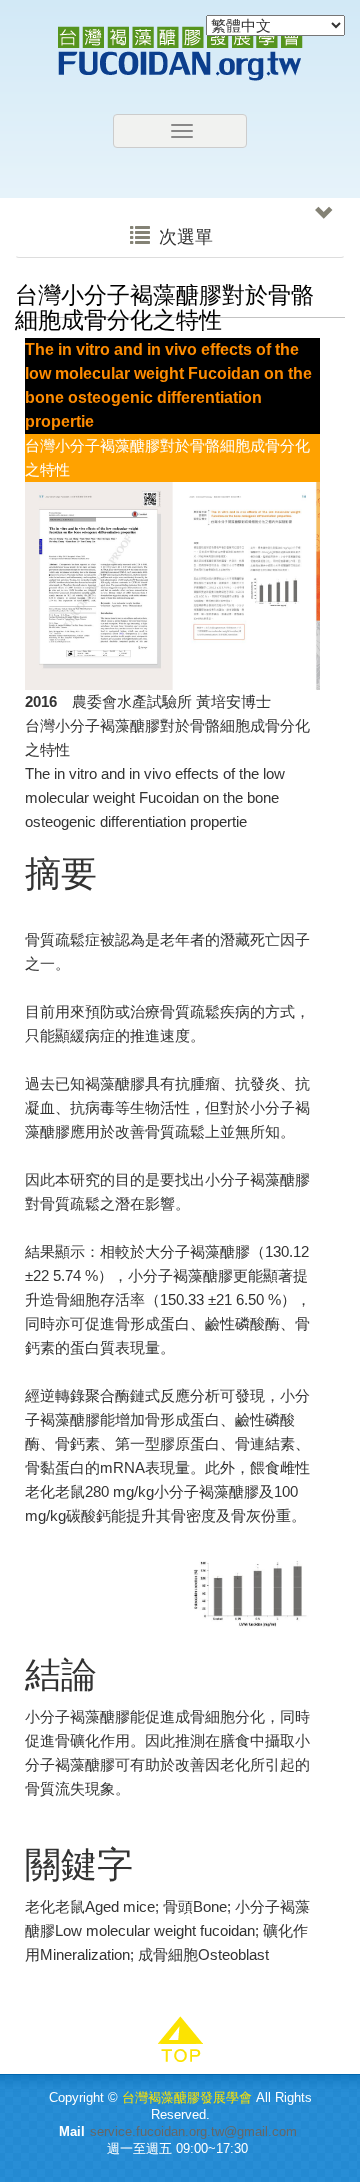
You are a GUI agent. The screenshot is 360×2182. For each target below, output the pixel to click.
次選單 (183, 237)
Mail (72, 2131)
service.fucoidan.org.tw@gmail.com (193, 2131)
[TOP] (180, 2040)
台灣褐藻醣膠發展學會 (180, 53)
